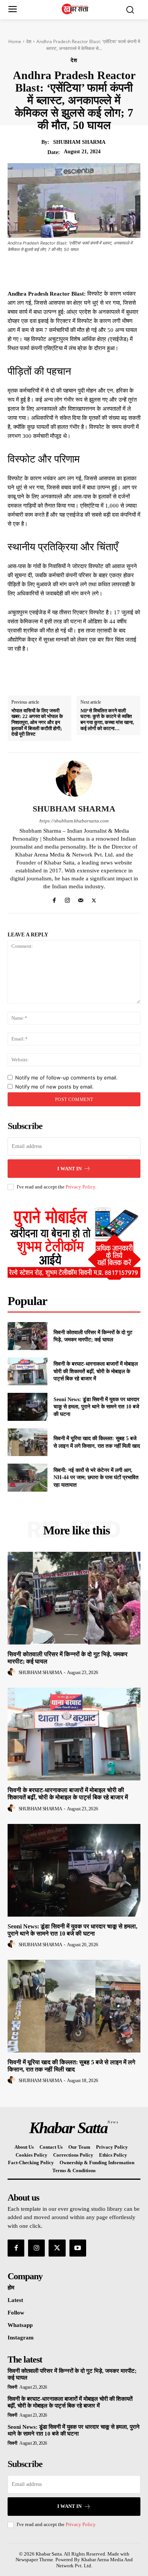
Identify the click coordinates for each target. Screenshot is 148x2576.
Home (15, 41)
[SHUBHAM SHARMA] (74, 779)
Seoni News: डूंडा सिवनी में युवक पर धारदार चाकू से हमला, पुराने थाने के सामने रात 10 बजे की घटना (96, 1407)
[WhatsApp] (95, 270)
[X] (60, 270)
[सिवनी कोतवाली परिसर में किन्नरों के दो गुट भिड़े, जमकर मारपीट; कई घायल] (28, 1336)
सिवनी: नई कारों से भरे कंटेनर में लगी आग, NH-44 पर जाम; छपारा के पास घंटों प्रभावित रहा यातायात (96, 1478)
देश (29, 41)
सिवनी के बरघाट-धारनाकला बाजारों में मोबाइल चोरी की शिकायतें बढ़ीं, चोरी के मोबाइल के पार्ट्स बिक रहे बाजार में (96, 1371)
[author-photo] (13, 1672)
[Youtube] (78, 2248)
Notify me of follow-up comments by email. (66, 1078)
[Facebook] (43, 270)
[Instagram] (67, 899)
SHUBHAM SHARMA (79, 142)
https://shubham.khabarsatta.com (74, 821)
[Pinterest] (77, 270)
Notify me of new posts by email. (54, 1087)
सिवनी (13, 2387)
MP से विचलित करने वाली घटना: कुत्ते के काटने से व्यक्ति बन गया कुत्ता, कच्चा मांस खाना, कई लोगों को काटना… (107, 720)
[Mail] (81, 899)
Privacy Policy (80, 1187)
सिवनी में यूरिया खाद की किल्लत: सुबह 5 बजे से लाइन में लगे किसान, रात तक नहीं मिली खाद (71, 2066)
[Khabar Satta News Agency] (76, 9)
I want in (69, 1169)
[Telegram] (112, 270)
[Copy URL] (130, 270)
